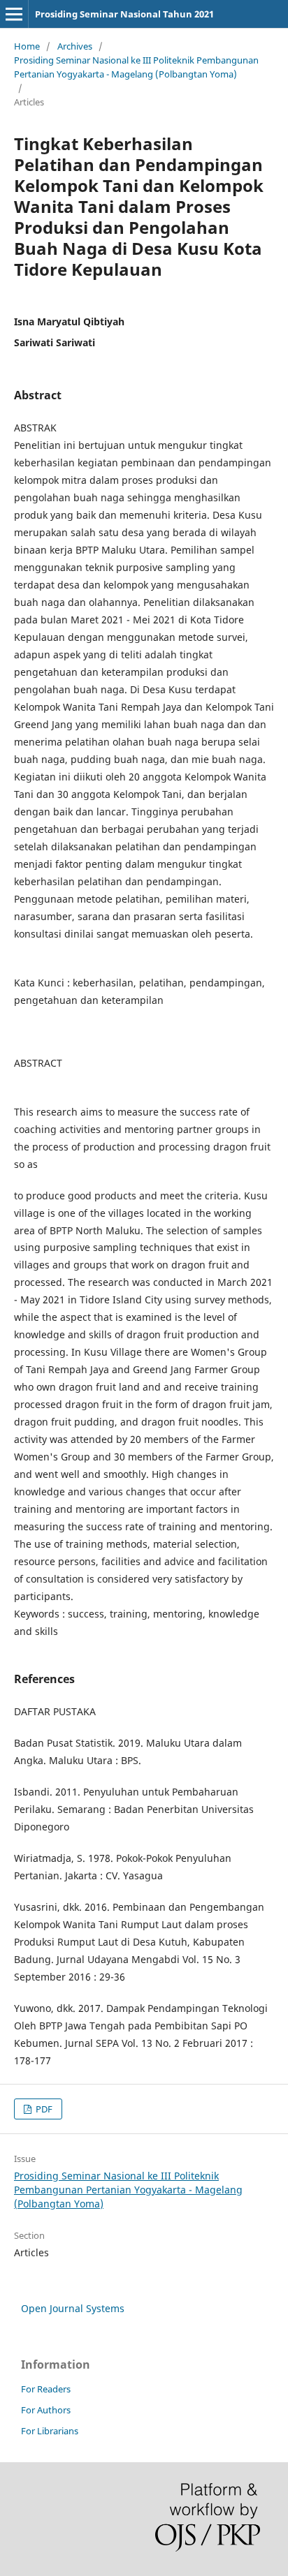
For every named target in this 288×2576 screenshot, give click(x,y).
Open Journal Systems (73, 2308)
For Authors (46, 2410)
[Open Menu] (14, 14)
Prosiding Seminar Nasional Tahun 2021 (124, 14)
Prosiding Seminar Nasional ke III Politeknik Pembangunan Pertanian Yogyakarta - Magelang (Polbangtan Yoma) (136, 67)
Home (27, 46)
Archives (75, 46)
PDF (43, 2109)
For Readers (46, 2389)
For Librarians (50, 2431)
